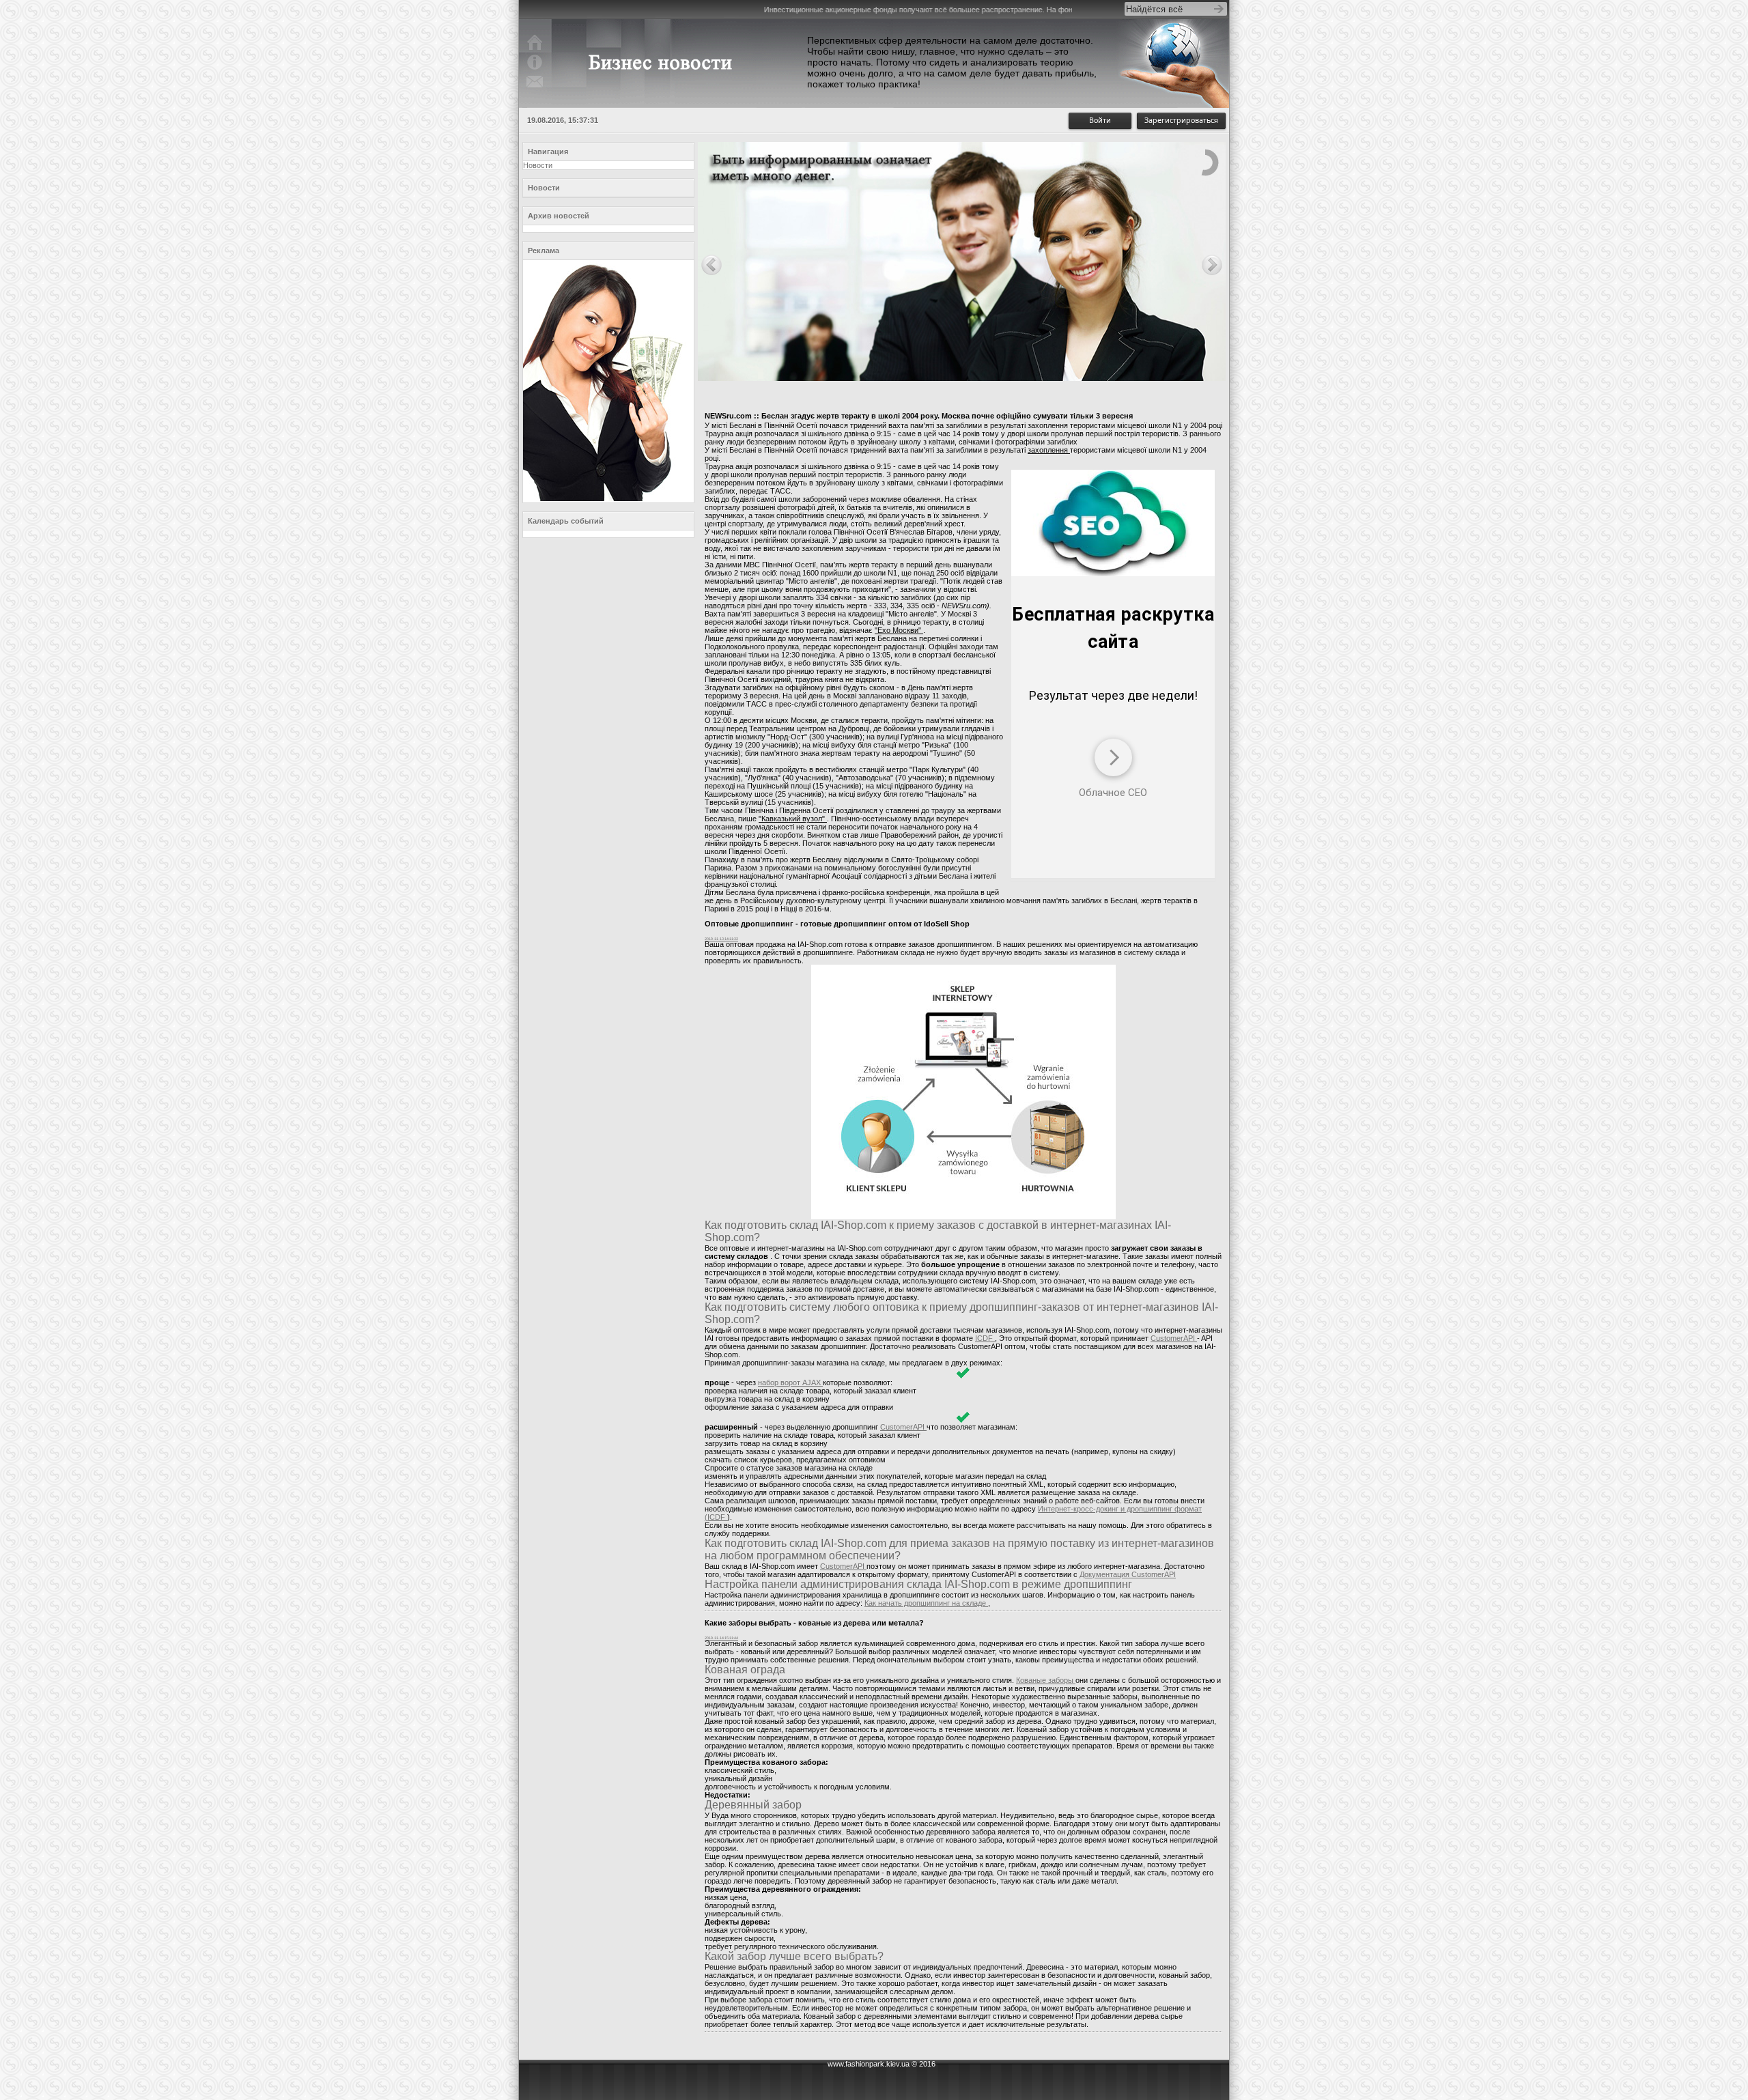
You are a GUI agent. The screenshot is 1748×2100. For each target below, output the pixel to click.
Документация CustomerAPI (1128, 1574)
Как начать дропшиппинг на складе (926, 1603)
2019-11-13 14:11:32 (721, 939)
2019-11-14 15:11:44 (721, 1638)
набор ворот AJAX (790, 1382)
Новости (538, 165)
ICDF (985, 1338)
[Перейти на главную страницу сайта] (664, 91)
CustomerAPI (1174, 1338)
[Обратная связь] (535, 89)
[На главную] (535, 50)
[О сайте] (535, 70)
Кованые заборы (1046, 1680)
